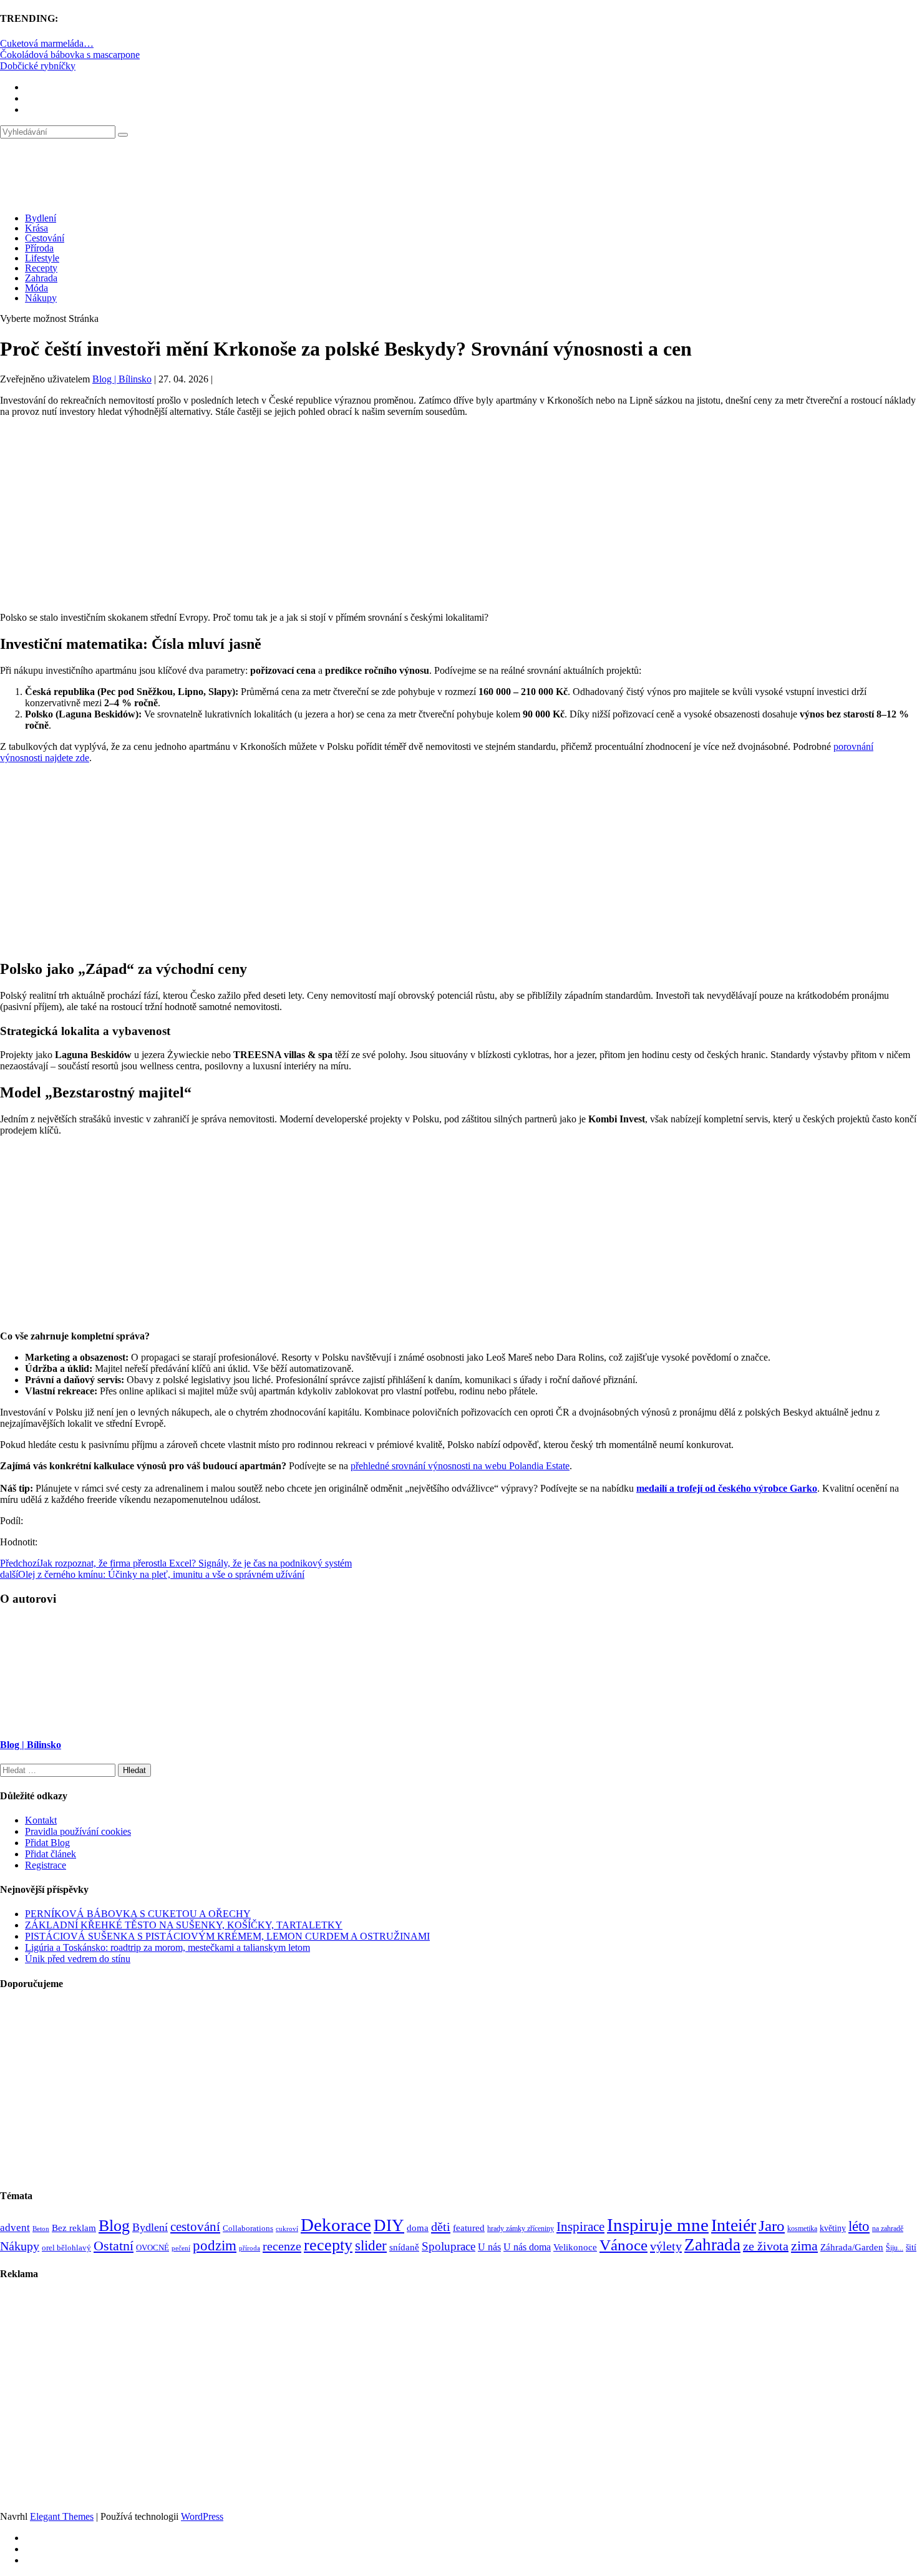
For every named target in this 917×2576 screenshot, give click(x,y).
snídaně (404, 2247)
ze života (766, 2246)
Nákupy (41, 298)
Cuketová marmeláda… (47, 43)
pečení (181, 2248)
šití (911, 2247)
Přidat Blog (47, 1843)
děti (441, 2227)
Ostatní (114, 2246)
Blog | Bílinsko (122, 379)
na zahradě (888, 2229)
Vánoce (623, 2245)
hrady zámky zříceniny (521, 2228)
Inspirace (580, 2227)
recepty (328, 2245)
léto (859, 2226)
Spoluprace (449, 2246)
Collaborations (248, 2228)
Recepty (41, 268)
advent (15, 2228)
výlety (666, 2246)
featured (469, 2228)
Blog (114, 2226)
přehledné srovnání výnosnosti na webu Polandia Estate (460, 1466)
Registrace (46, 1865)
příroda (250, 2248)
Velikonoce (575, 2247)
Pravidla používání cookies (78, 1831)
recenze (282, 2246)
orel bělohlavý (66, 2248)
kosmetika (802, 2228)
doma (418, 2228)
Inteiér (734, 2225)
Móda (36, 288)
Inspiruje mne (658, 2225)
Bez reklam (74, 2228)
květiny (833, 2228)
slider (371, 2246)
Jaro (772, 2225)
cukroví (287, 2228)
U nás (489, 2247)
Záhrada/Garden (852, 2247)
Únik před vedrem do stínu (78, 1959)
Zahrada (41, 278)
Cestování (45, 238)
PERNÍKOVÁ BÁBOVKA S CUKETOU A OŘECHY (138, 1914)
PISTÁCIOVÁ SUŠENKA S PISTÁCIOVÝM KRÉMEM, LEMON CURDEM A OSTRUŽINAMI (227, 1936)
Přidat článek (51, 1854)
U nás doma (527, 2247)
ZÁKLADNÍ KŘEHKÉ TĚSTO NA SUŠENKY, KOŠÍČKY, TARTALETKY (184, 1925)
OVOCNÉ (153, 2248)
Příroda (39, 248)
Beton (41, 2228)
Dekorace (336, 2225)
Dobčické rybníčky (38, 66)
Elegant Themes (62, 2516)
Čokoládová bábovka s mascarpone (70, 55)
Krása (36, 228)
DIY (389, 2225)
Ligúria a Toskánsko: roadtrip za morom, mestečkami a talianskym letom (167, 1947)
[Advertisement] (458, 515)
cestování (195, 2227)
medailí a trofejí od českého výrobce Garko (727, 1488)
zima (804, 2246)
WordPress (202, 2516)
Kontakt (41, 1820)
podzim (215, 2245)
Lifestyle (42, 258)
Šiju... (895, 2248)
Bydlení (41, 218)
